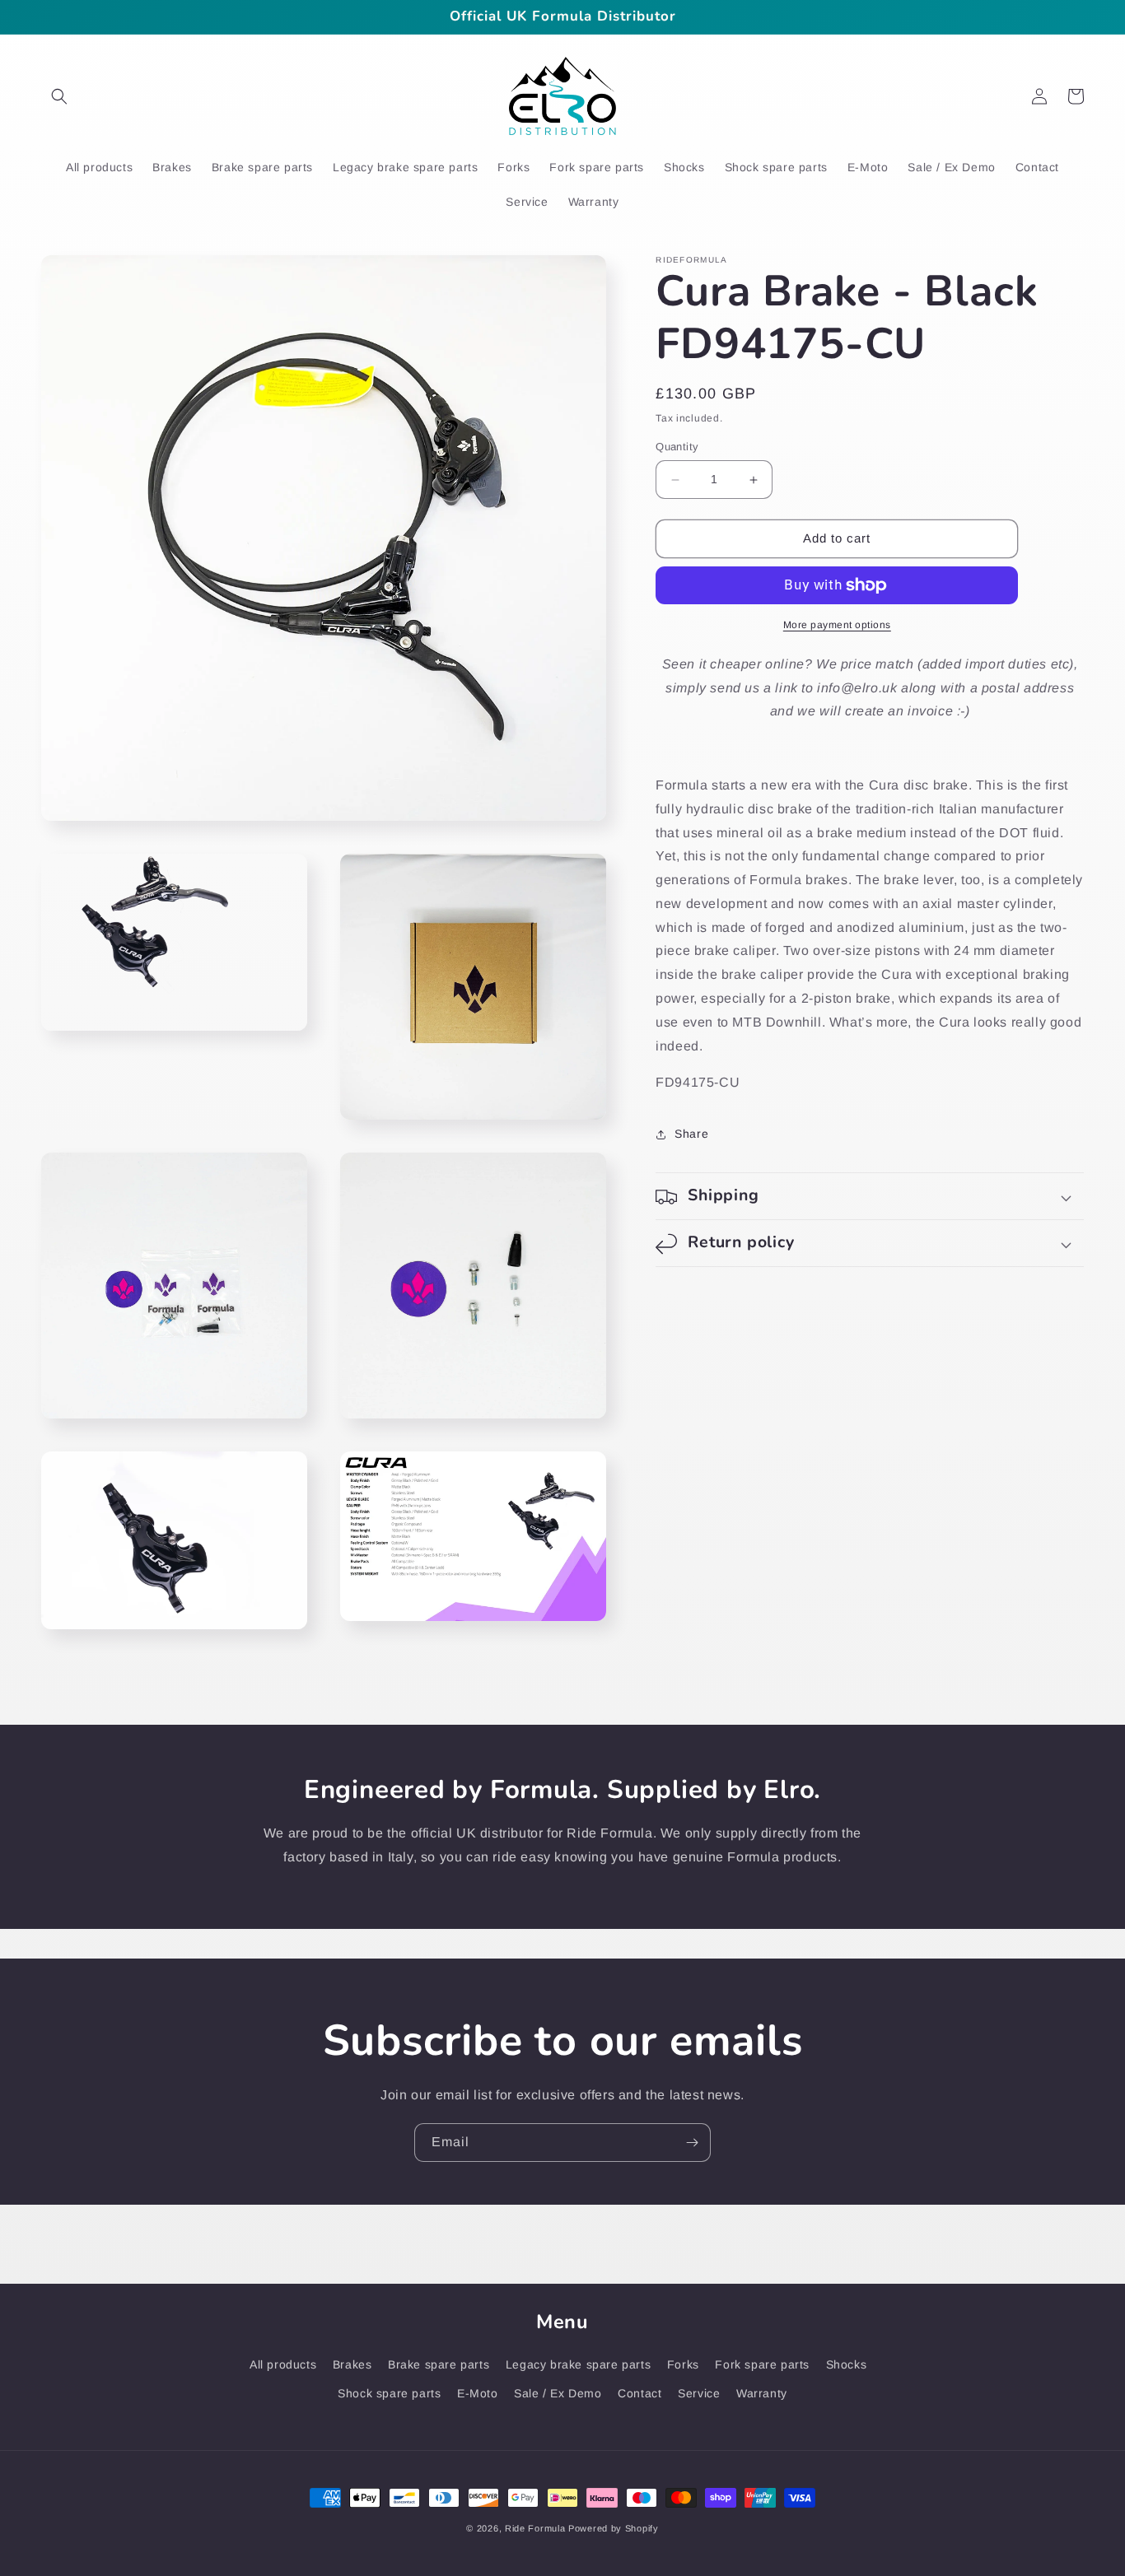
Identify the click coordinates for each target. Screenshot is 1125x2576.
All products (283, 2364)
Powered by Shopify (614, 2528)
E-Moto (478, 2393)
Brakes (352, 2364)
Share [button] (691, 1134)
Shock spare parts (389, 2393)
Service (699, 2393)
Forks (683, 2364)
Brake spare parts (439, 2364)
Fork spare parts (762, 2364)
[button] (59, 96)
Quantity (677, 447)
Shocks (847, 2364)
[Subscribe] (692, 2143)
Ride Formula (535, 2528)
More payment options (837, 625)
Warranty (762, 2393)
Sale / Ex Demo (558, 2393)
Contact (640, 2393)
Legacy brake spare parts (578, 2364)
